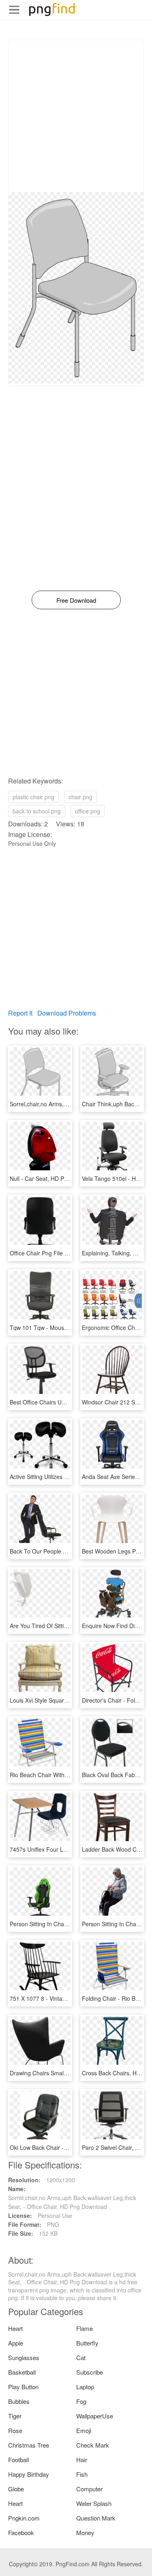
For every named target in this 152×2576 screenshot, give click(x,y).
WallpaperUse (95, 2416)
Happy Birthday (29, 2474)
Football (18, 2460)
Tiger (15, 2416)
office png (88, 811)
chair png (80, 797)
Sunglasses (24, 2357)
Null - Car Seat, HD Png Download (54, 1178)
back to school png (37, 811)
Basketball (22, 2372)
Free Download (76, 600)
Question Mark (96, 2518)
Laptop (85, 2387)
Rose (15, 2430)
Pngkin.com (24, 2518)
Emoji (84, 2430)
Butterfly (87, 2343)
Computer (89, 2489)
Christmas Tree (29, 2445)
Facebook (21, 2532)
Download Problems (67, 1013)
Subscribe (90, 2372)
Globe (16, 2489)
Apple (16, 2343)
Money (85, 2532)
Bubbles (19, 2401)
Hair (82, 2460)
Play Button (23, 2387)
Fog (81, 2401)
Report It (20, 1013)
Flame (85, 2328)
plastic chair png (33, 797)
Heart (15, 2328)
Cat (81, 2357)
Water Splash (94, 2503)
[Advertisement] (76, 116)
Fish (82, 2474)
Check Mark (93, 2445)
